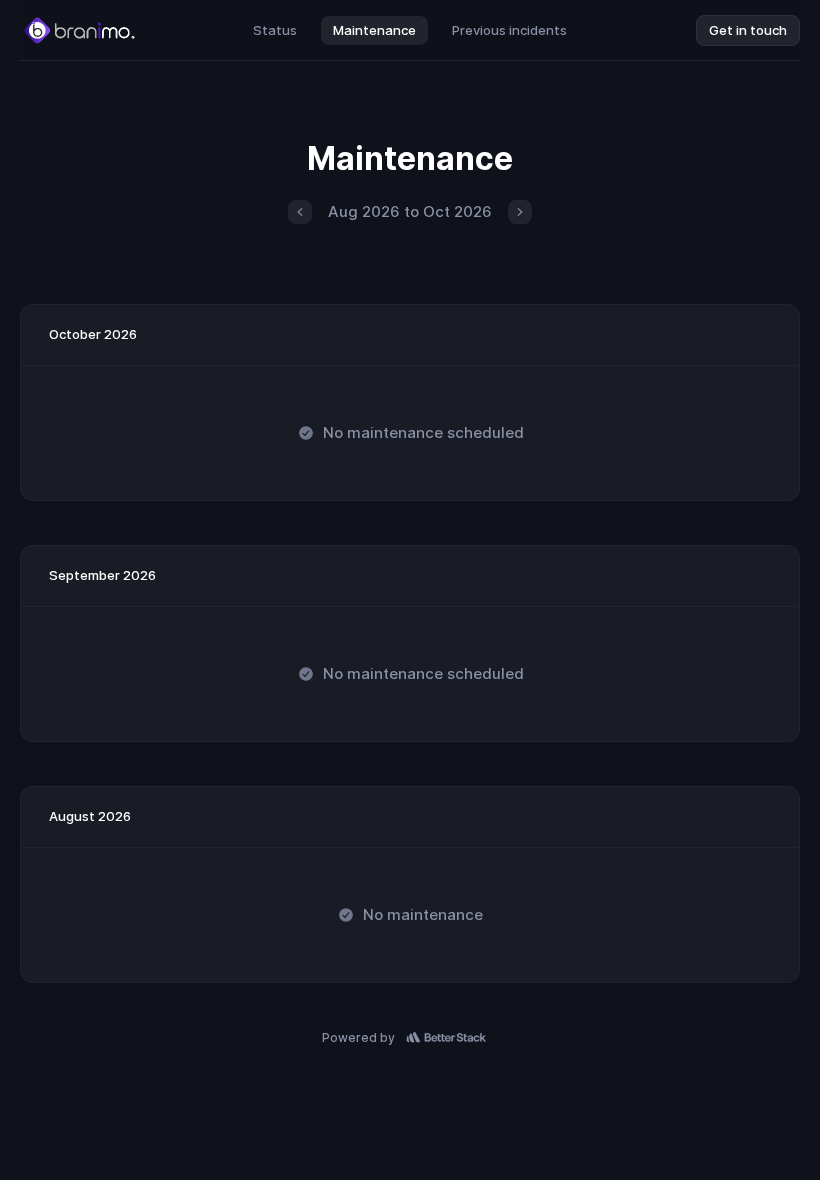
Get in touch (748, 30)
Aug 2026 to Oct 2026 (410, 211)
